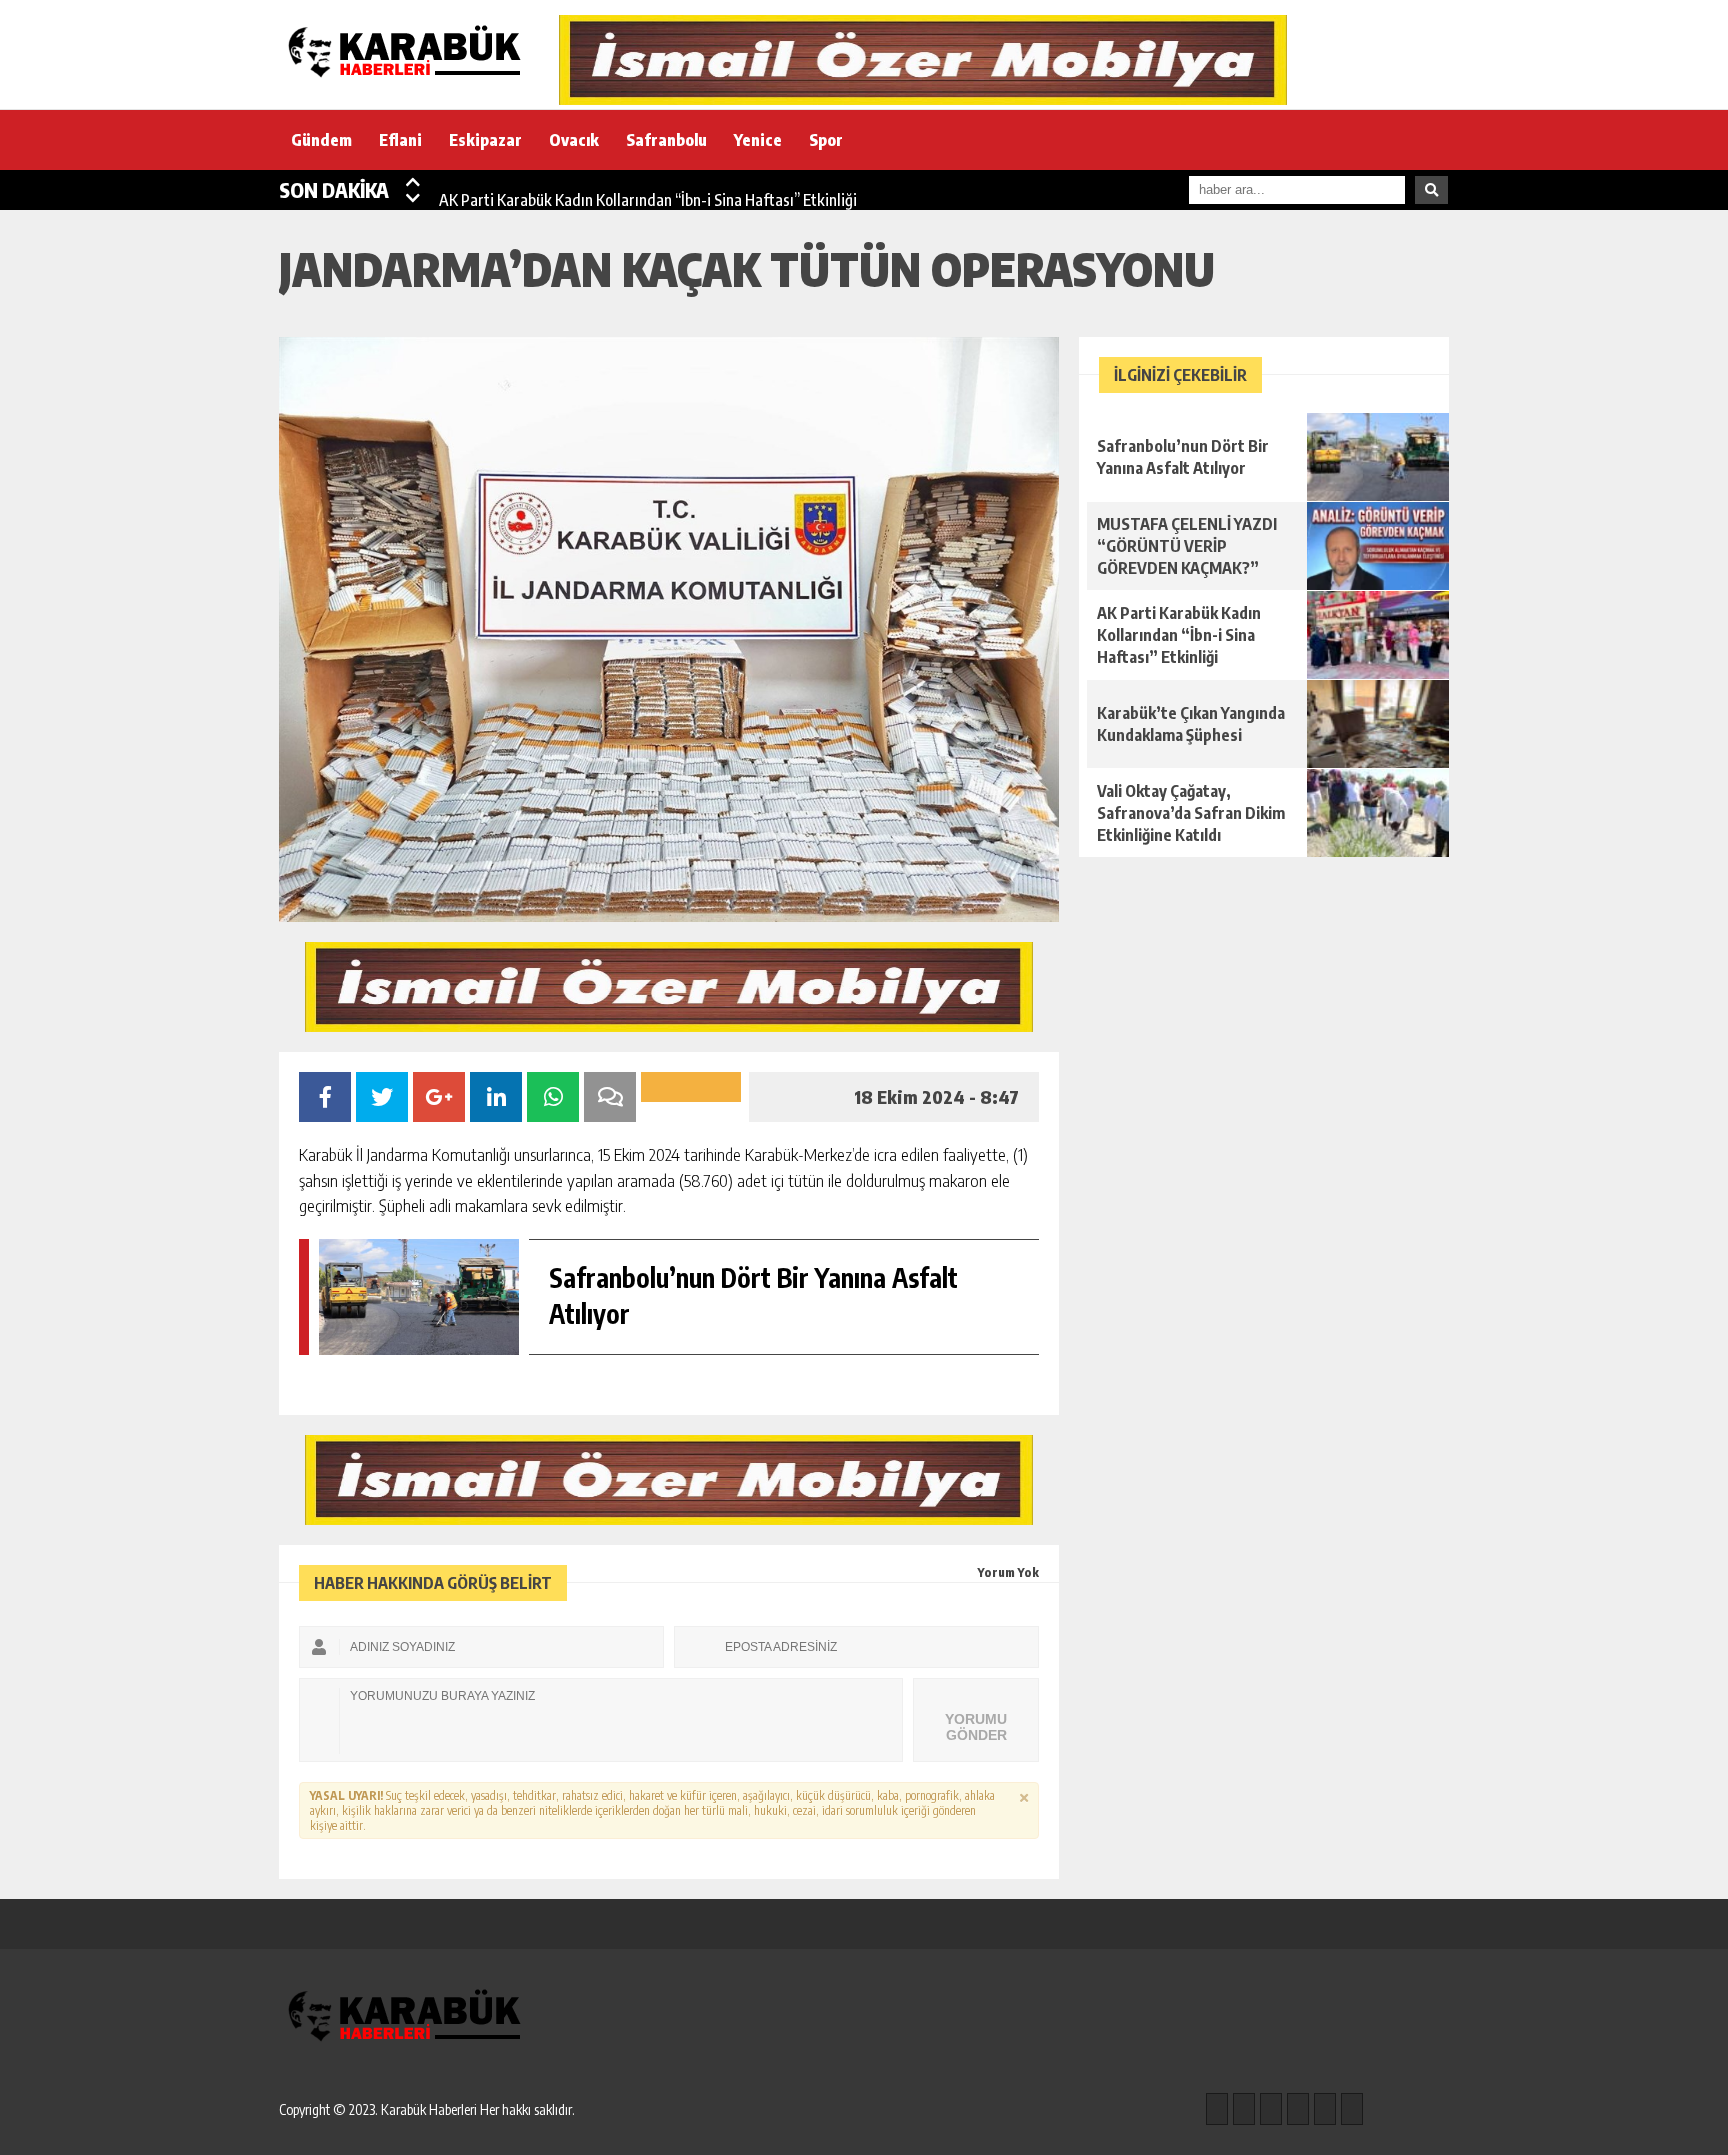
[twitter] (1271, 2109)
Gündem (321, 140)
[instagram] (1244, 2109)
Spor (826, 140)
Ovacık (574, 140)
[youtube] (1352, 2109)
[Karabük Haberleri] (409, 53)
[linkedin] (1325, 2109)
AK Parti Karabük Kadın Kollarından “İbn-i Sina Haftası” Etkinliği (648, 190)
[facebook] (1217, 2109)
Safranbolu (666, 140)
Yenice (758, 140)
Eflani (400, 140)
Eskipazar (485, 140)
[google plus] (1298, 2109)
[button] (413, 182)
